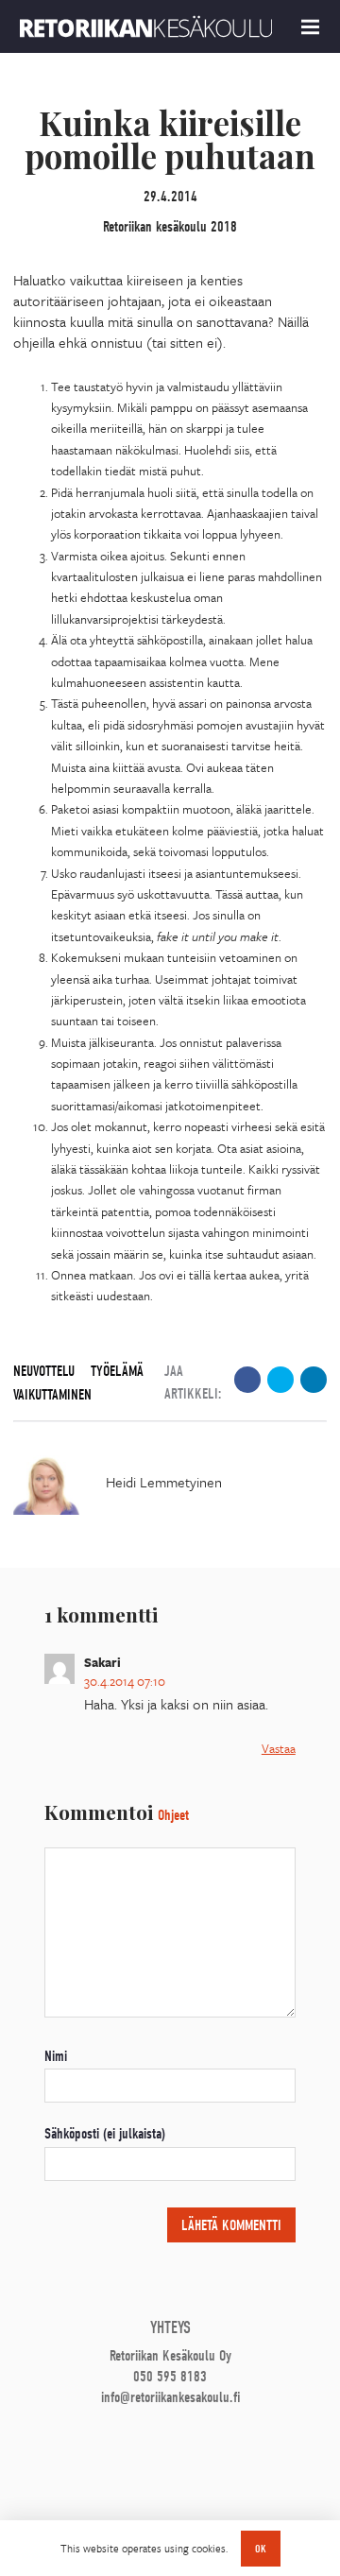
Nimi (56, 2056)
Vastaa (279, 1748)
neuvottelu (44, 1371)
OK (261, 2549)
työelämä (117, 1371)
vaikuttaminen (52, 1395)
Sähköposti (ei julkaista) (105, 2134)
